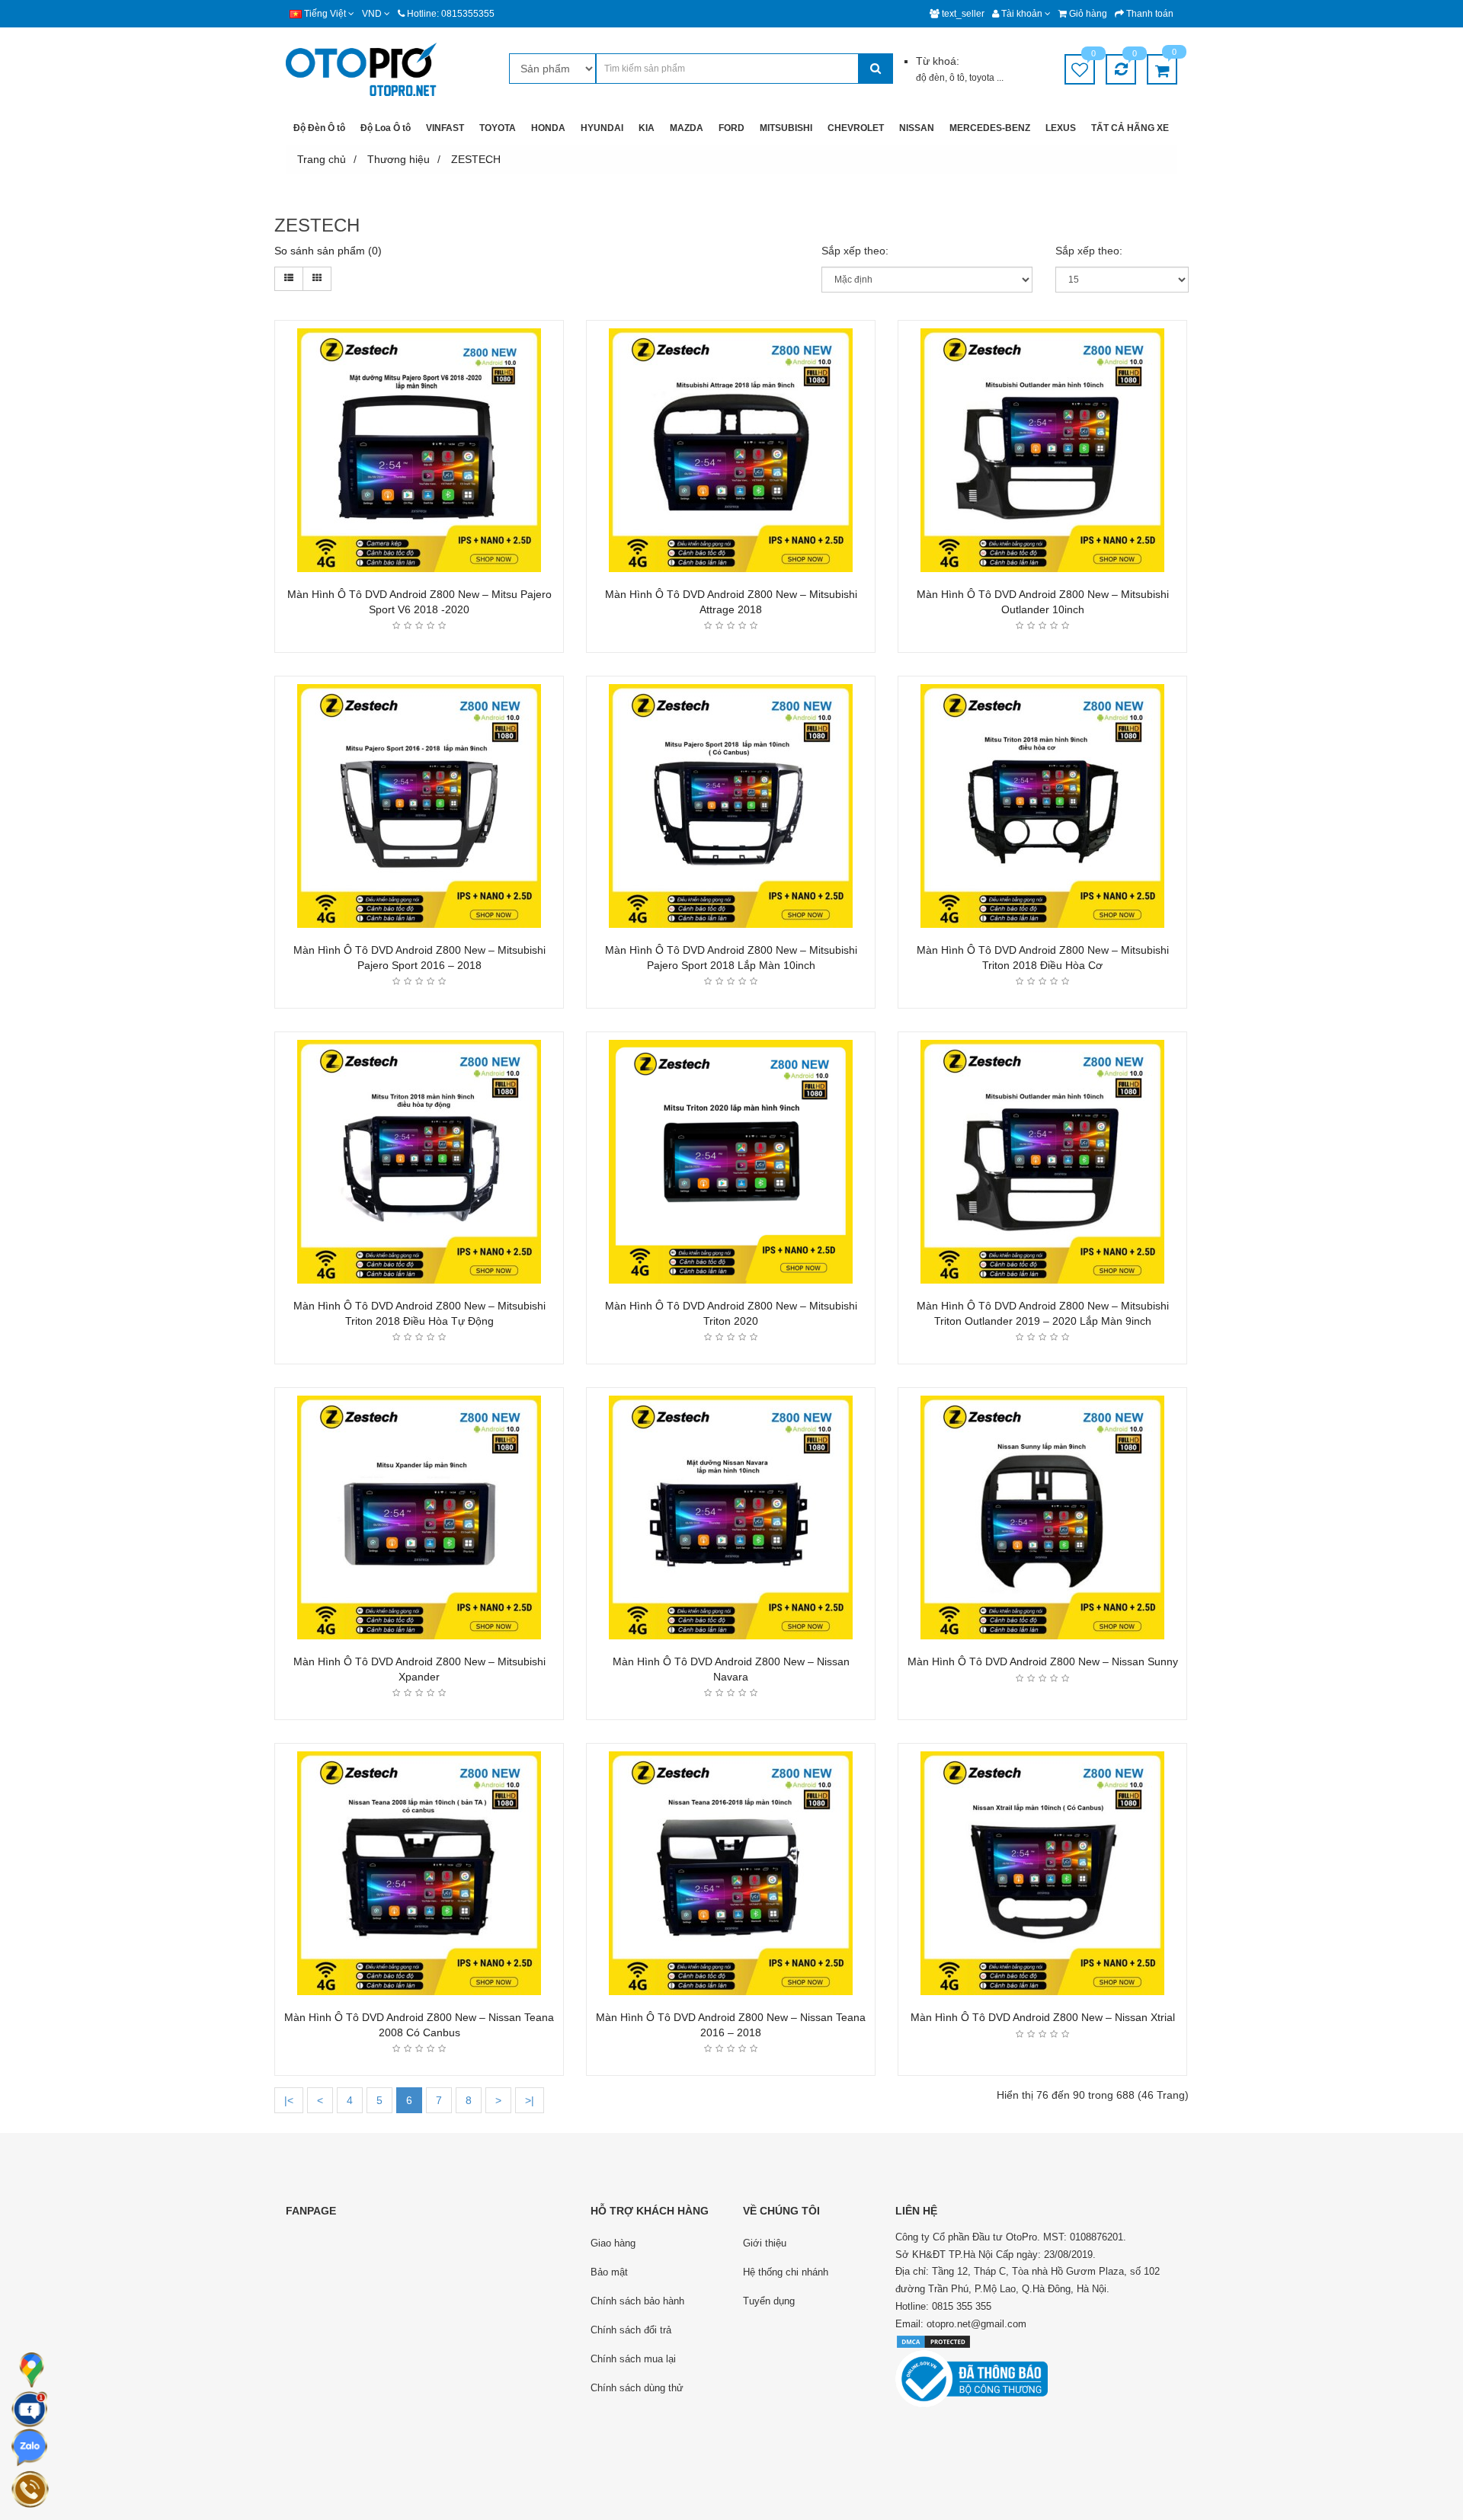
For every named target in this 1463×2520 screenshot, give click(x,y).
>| (530, 2100)
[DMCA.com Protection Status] (933, 2341)
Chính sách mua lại (633, 2359)
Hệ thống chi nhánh (786, 2272)
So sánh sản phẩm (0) (328, 251)
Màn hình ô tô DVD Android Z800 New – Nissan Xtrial (1043, 2017)
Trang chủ (322, 159)
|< (289, 2100)
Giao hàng (613, 2243)
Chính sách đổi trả (631, 2330)
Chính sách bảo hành (637, 2301)
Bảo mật (609, 2272)
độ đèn (930, 78)
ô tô (957, 78)
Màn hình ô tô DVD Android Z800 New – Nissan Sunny (1043, 1661)
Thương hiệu (399, 159)
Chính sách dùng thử (637, 2388)
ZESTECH (476, 159)
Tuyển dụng (769, 2301)
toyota (983, 78)
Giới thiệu (765, 2243)
